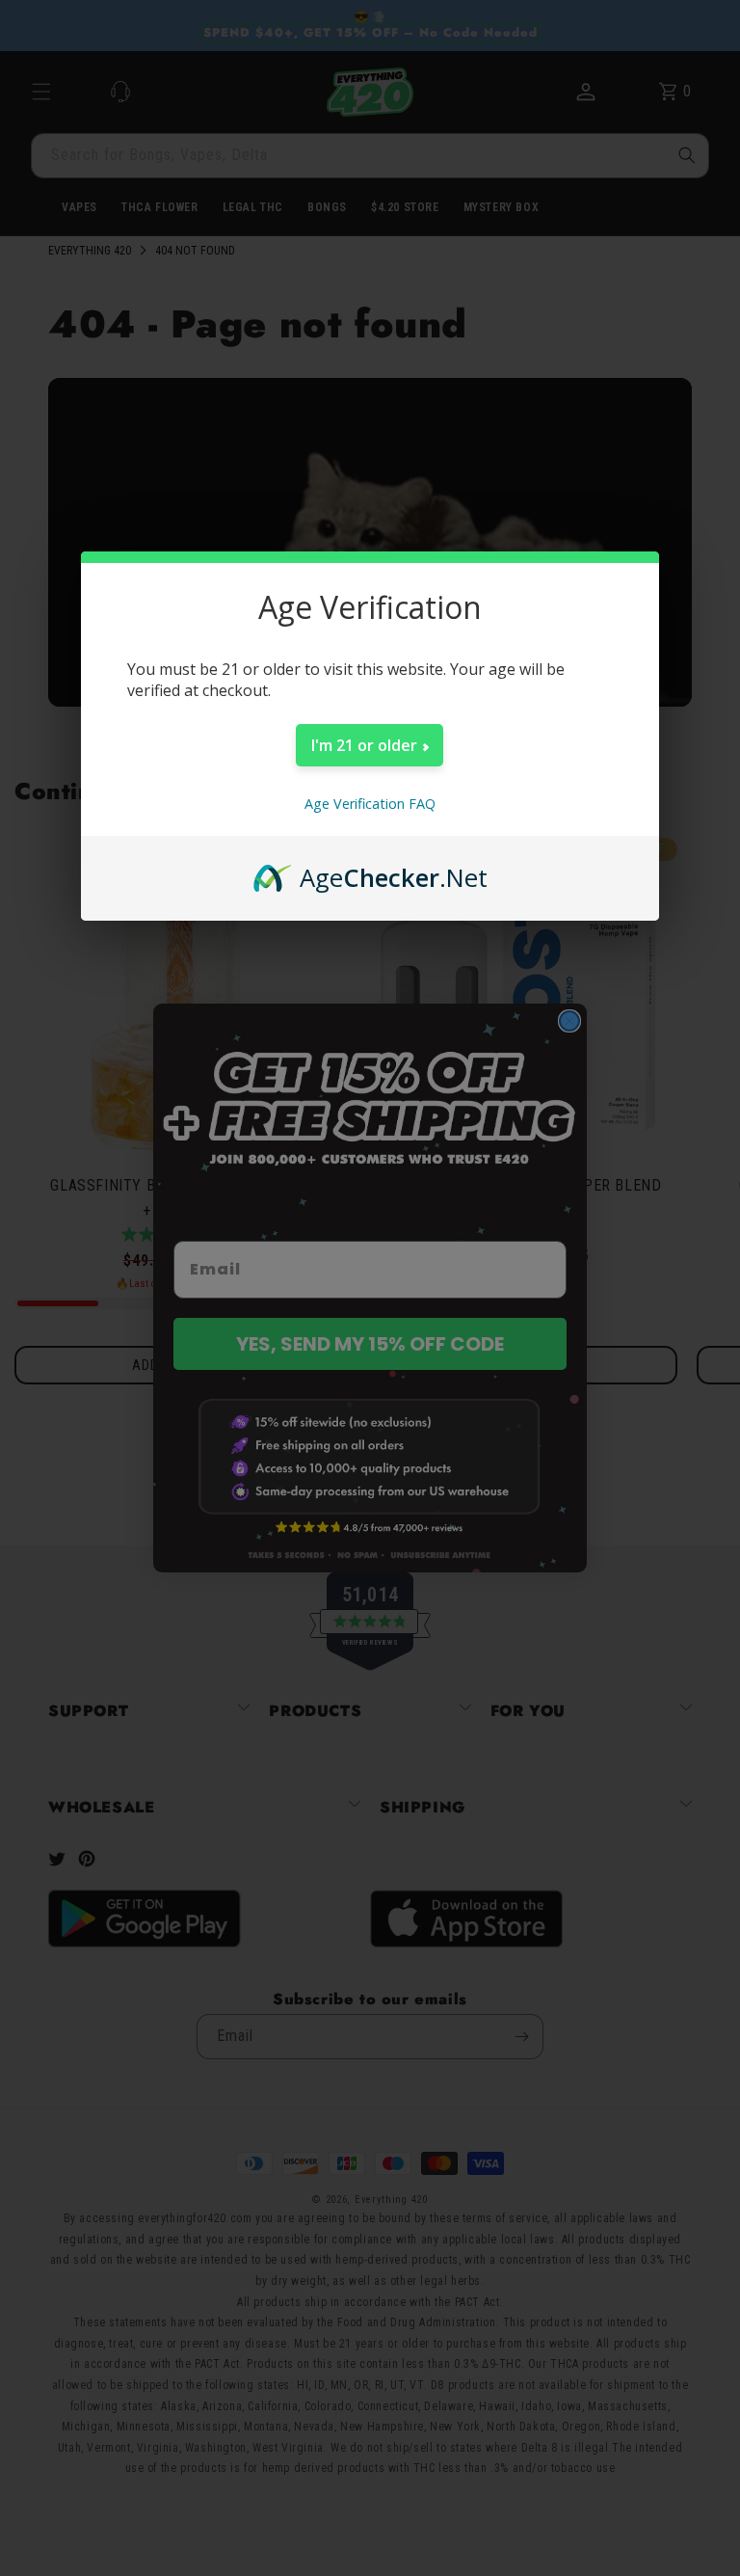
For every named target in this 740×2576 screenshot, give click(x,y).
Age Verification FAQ (370, 804)
